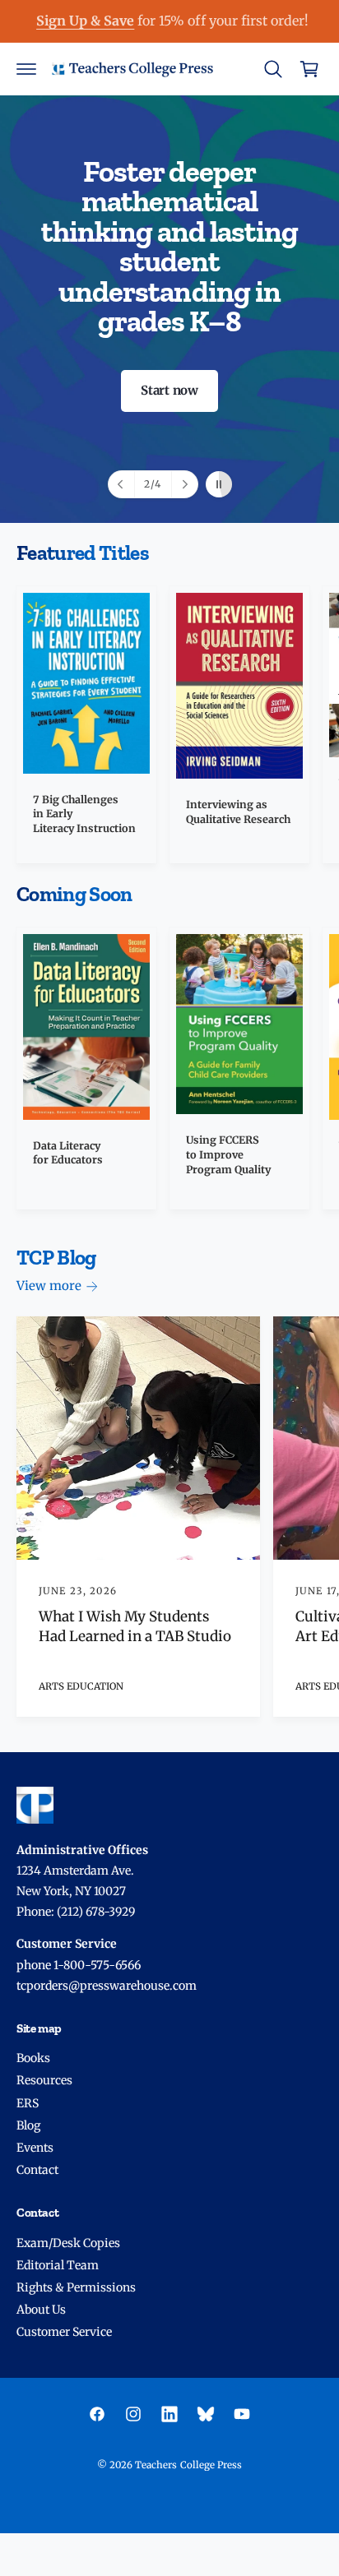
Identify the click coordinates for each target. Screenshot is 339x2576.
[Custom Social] (206, 2414)
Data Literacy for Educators (68, 1153)
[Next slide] (184, 484)
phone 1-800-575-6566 (79, 1965)
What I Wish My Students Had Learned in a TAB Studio (135, 1626)
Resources (44, 2080)
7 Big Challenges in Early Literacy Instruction (84, 814)
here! (220, 21)
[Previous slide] (122, 484)
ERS (28, 2103)
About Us (41, 2310)
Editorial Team (58, 2265)
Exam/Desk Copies (68, 2243)
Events (35, 2148)
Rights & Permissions (76, 2287)
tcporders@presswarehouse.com (107, 1986)
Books (33, 2058)
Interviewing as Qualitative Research (238, 812)
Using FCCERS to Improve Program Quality (228, 1154)
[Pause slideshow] (219, 484)
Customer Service (64, 2332)
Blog (28, 2125)
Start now (169, 390)
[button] (26, 69)
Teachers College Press (188, 2465)
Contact (37, 2170)
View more (49, 1286)
